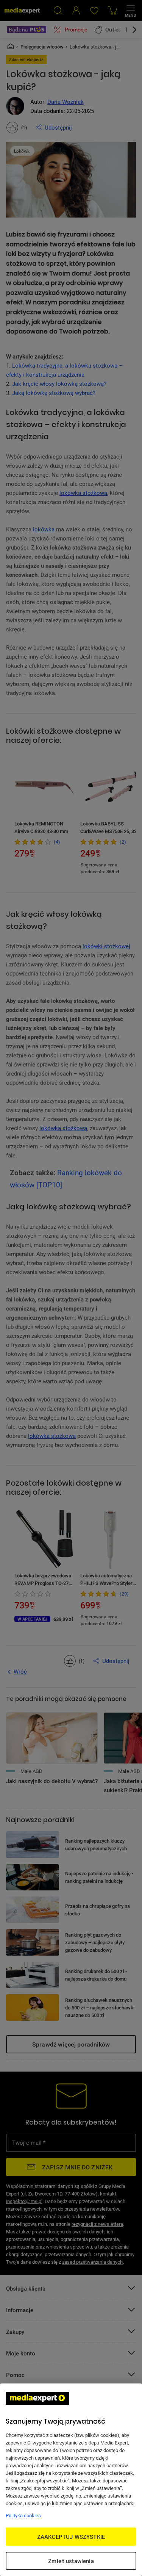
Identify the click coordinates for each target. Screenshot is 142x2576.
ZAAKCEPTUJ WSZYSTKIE (71, 2537)
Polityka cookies (23, 2515)
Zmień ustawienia (71, 2561)
